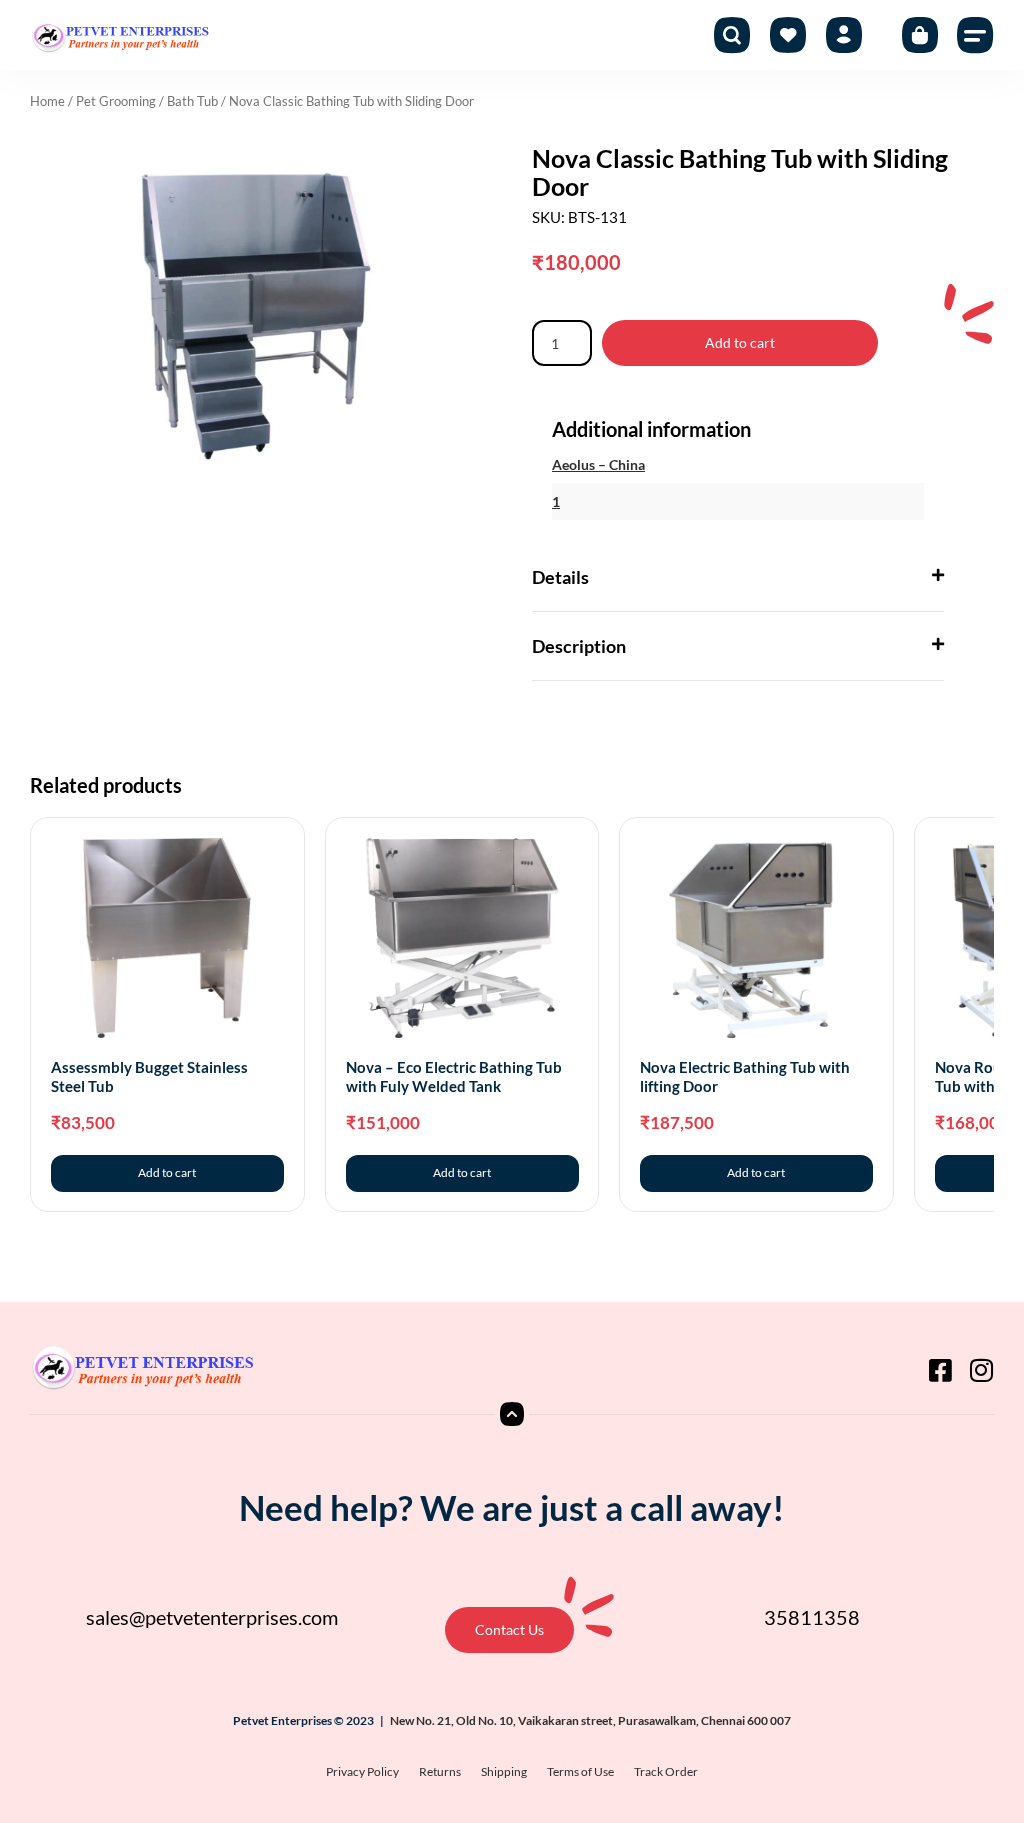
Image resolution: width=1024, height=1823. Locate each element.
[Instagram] (981, 1370)
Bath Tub (192, 101)
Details (560, 577)
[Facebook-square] (940, 1370)
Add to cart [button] (167, 1172)
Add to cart (740, 342)
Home (47, 101)
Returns (440, 1771)
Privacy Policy (362, 1771)
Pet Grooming (116, 101)
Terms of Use (580, 1771)
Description (579, 646)
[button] (976, 35)
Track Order (666, 1771)
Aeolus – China (598, 464)
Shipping (504, 1771)
